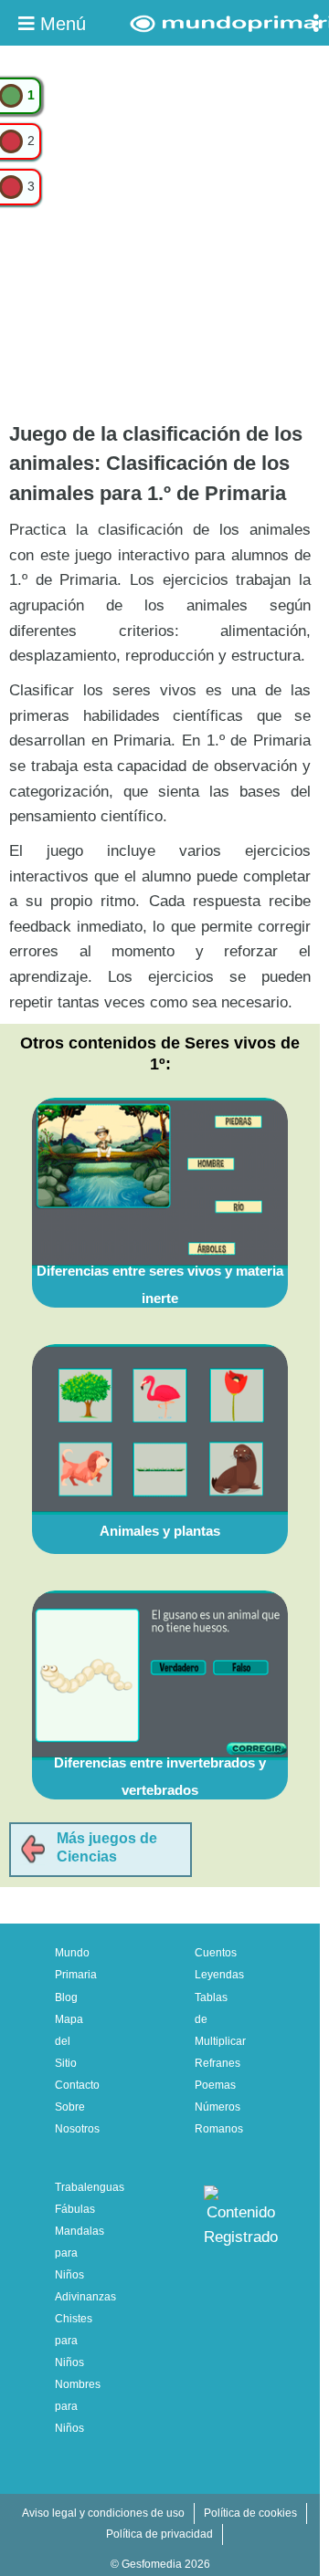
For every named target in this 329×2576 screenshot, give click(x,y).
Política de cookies (250, 2513)
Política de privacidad (159, 2534)
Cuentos (216, 1953)
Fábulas (75, 2209)
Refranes (218, 2063)
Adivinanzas (85, 2297)
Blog (66, 1997)
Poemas (215, 2085)
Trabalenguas (90, 2187)
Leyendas (219, 1975)
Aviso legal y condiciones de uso (103, 2513)
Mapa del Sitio (69, 2041)
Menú (60, 24)
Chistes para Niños (74, 2341)
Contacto (77, 2085)
